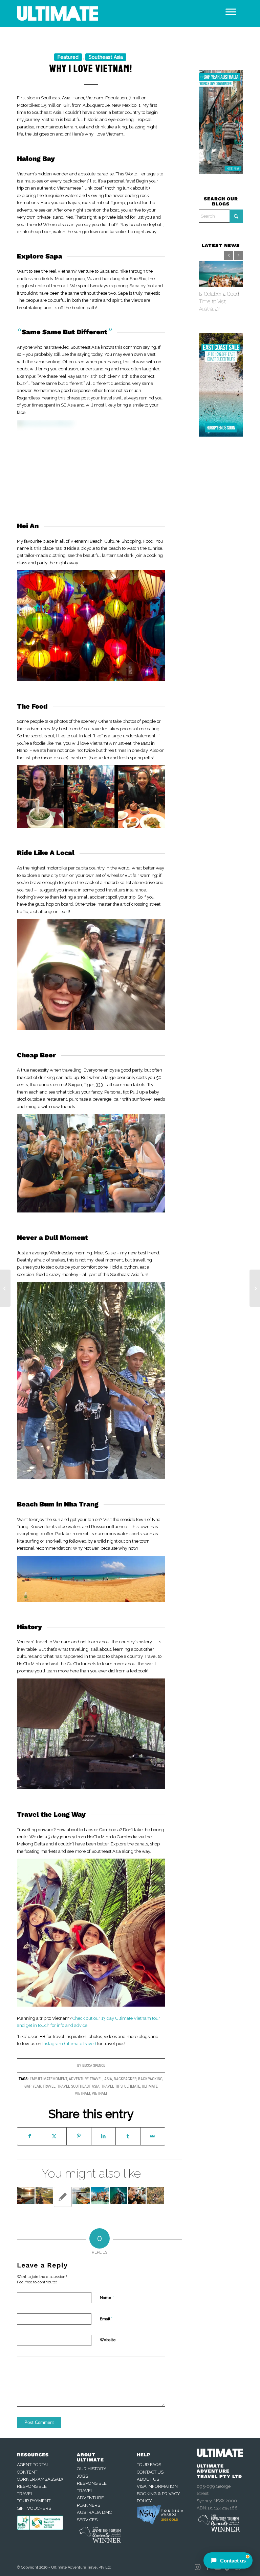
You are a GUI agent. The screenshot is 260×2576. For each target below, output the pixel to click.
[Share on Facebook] (30, 2136)
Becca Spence (94, 2066)
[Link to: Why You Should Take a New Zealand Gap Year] (44, 2195)
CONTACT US (150, 2472)
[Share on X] (55, 2136)
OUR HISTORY (92, 2469)
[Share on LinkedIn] (104, 2136)
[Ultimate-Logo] (58, 14)
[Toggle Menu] (231, 12)
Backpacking (150, 2079)
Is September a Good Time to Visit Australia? (219, 301)
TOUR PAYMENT (34, 2501)
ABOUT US (148, 2479)
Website (108, 2340)
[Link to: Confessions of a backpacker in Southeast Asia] (137, 2195)
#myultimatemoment (48, 2079)
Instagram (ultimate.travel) (69, 2044)
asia (108, 2079)
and (21, 2025)
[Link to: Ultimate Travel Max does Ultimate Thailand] (63, 2197)
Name (107, 2297)
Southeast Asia (106, 57)
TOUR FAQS (149, 2465)
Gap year (33, 2086)
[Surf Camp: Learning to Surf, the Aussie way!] (255, 1288)
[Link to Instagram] (197, 2567)
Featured (68, 57)
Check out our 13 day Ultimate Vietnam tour (116, 2018)
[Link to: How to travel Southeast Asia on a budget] (81, 2195)
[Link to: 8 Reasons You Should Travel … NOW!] (118, 2195)
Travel (49, 2086)
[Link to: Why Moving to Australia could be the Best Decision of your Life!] (100, 2195)
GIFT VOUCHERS (34, 2508)
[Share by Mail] (153, 2136)
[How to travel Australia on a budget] (5, 1288)
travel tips (112, 2086)
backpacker (125, 2079)
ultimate (132, 2086)
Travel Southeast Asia (78, 2086)
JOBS (82, 2476)
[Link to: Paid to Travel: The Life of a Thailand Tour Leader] (26, 2195)
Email (106, 2319)
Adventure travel (86, 2079)
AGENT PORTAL (33, 2465)
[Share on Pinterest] (79, 2136)
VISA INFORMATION (157, 2486)
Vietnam (99, 2093)
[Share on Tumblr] (128, 2136)
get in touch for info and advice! (57, 2025)
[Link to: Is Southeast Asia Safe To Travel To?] (155, 2195)
